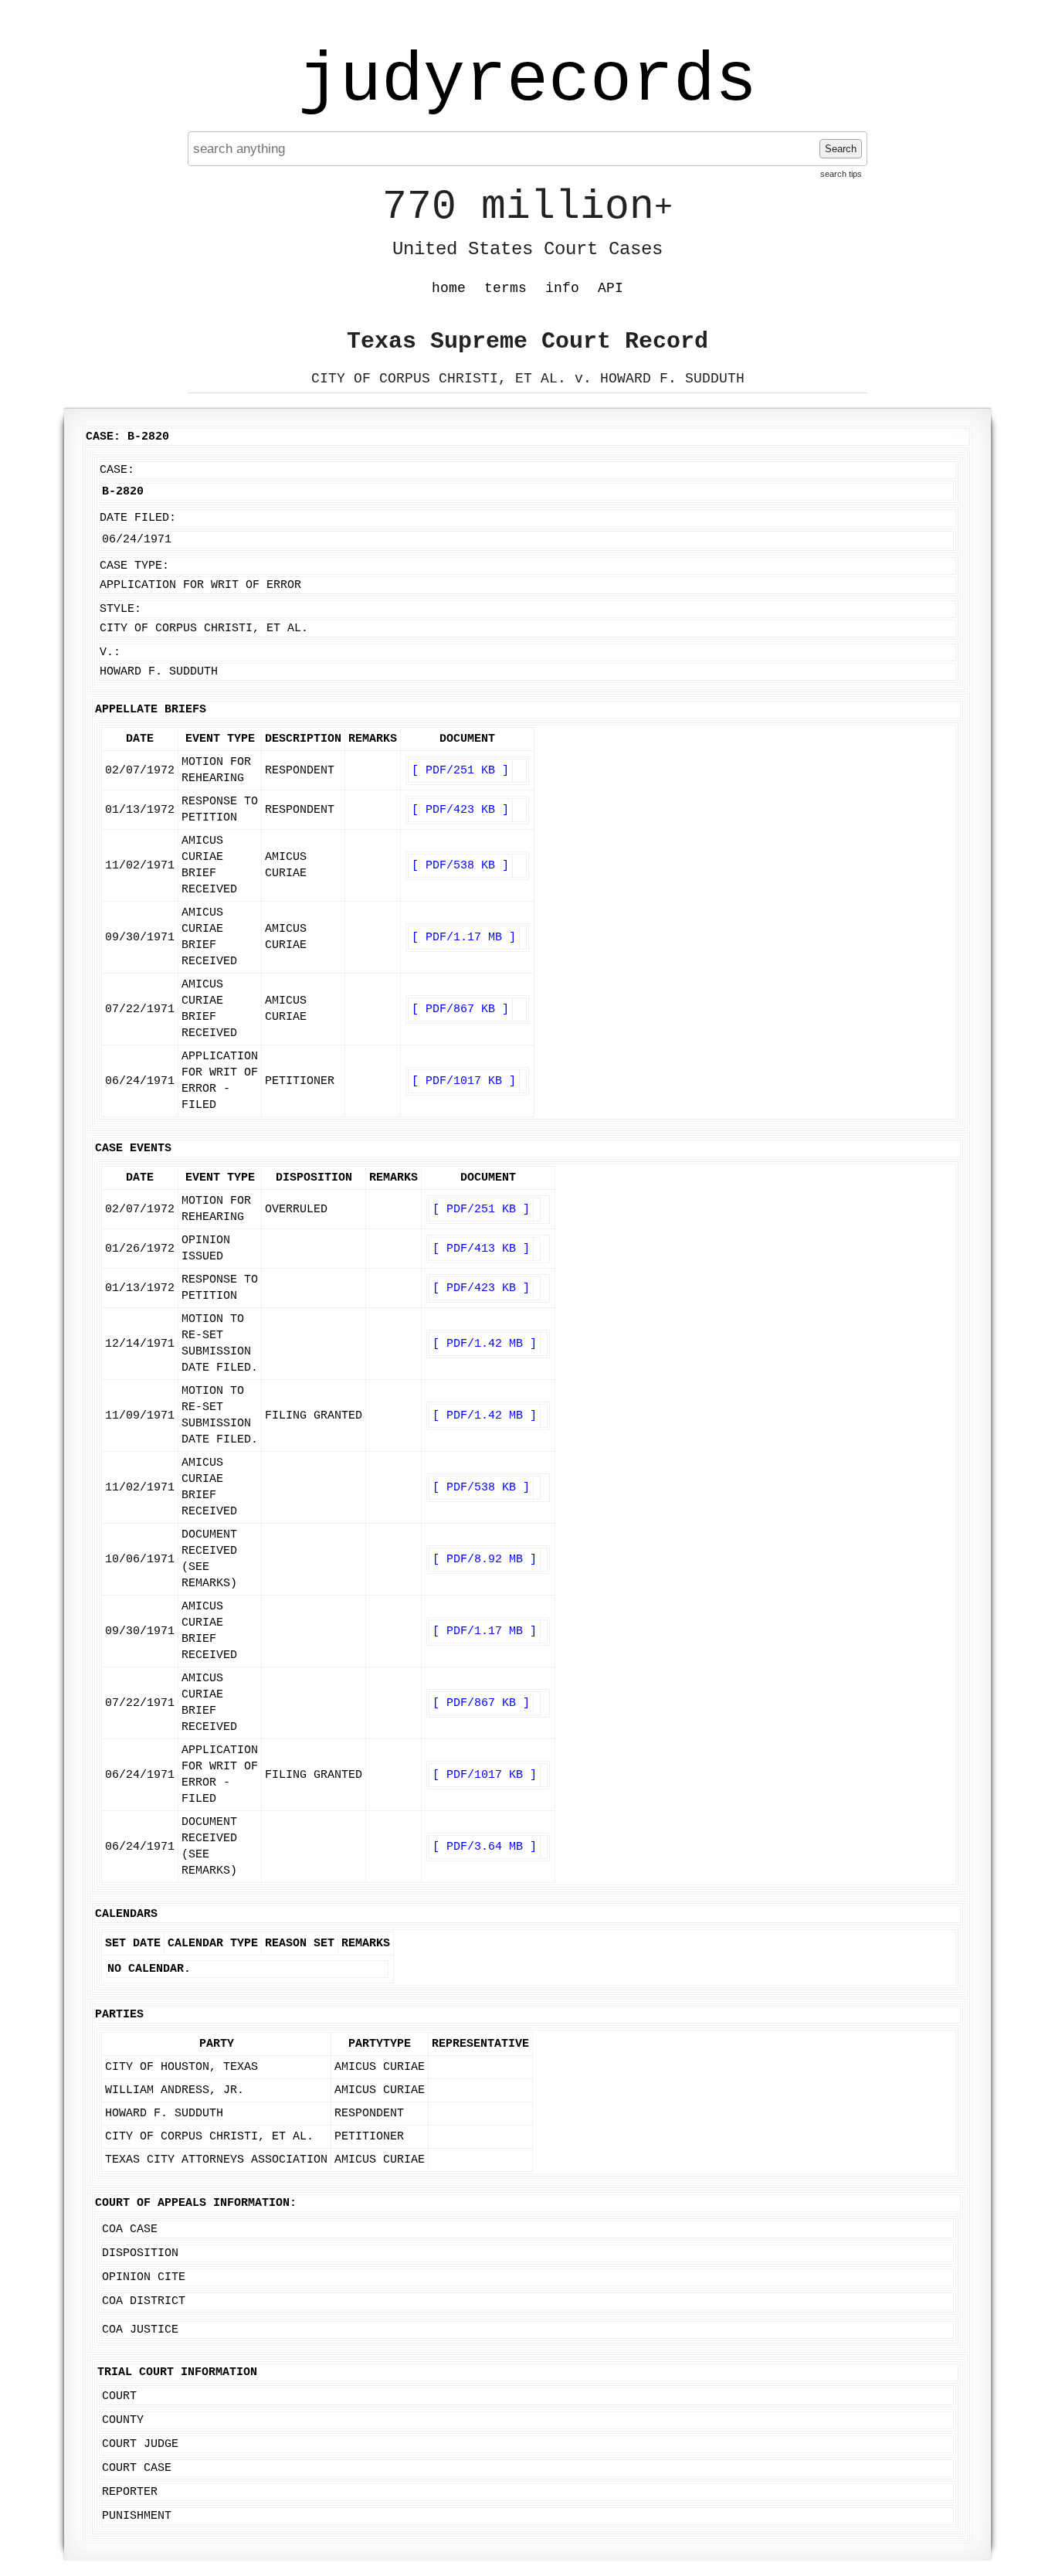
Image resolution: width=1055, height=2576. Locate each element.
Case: (117, 470)
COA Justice (140, 2330)
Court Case (137, 2468)
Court (119, 2396)
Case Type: (134, 566)
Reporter (130, 2492)
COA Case (130, 2229)
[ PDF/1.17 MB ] (464, 938)
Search (841, 149)
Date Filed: (138, 518)
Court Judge (140, 2444)
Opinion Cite (144, 2277)
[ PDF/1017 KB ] (464, 1081)
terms (505, 288)
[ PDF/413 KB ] (481, 1249)
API (611, 288)
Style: (120, 609)
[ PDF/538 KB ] (460, 866)
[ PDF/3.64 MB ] (485, 1847)
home (449, 288)
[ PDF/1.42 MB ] (485, 1344)
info (562, 288)
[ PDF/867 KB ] (460, 1009)
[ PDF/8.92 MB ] (485, 1560)
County (123, 2420)
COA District (144, 2301)
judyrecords (527, 81)
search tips (841, 174)
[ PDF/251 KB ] (460, 771)
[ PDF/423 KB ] (460, 810)
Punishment (137, 2516)
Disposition (140, 2253)
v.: (110, 652)
